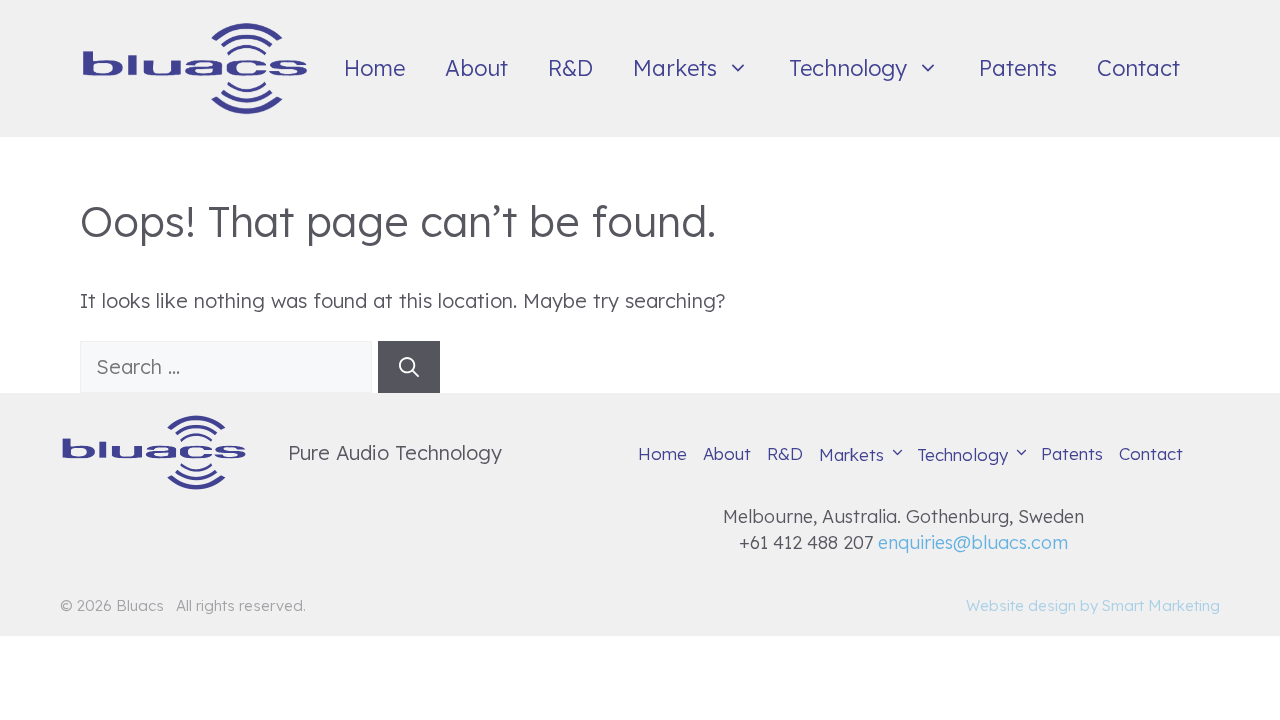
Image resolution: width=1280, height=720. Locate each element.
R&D (570, 68)
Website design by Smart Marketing (1093, 605)
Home (374, 68)
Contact (1138, 68)
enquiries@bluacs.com (973, 542)
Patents (1018, 68)
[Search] (409, 367)
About (476, 68)
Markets (675, 68)
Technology (848, 68)
